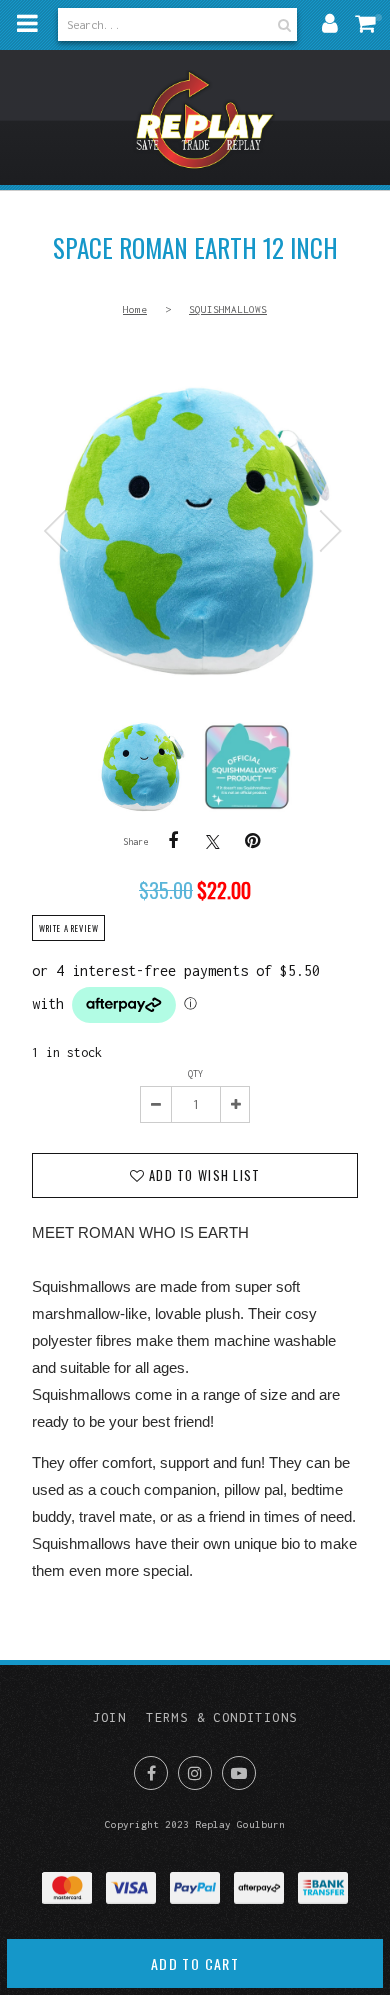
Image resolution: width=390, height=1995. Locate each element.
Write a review (69, 928)
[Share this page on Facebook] (173, 841)
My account (330, 23)
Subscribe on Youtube (239, 1773)
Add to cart (195, 1963)
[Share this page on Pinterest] (253, 841)
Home (135, 309)
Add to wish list (202, 1175)
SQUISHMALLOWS (228, 309)
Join (110, 1717)
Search (282, 24)
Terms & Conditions (221, 1717)
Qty (195, 1073)
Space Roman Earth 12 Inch (195, 531)
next (328, 531)
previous (62, 531)
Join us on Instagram (195, 1773)
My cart (370, 23)
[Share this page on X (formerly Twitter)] (213, 841)
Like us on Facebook (151, 1773)
